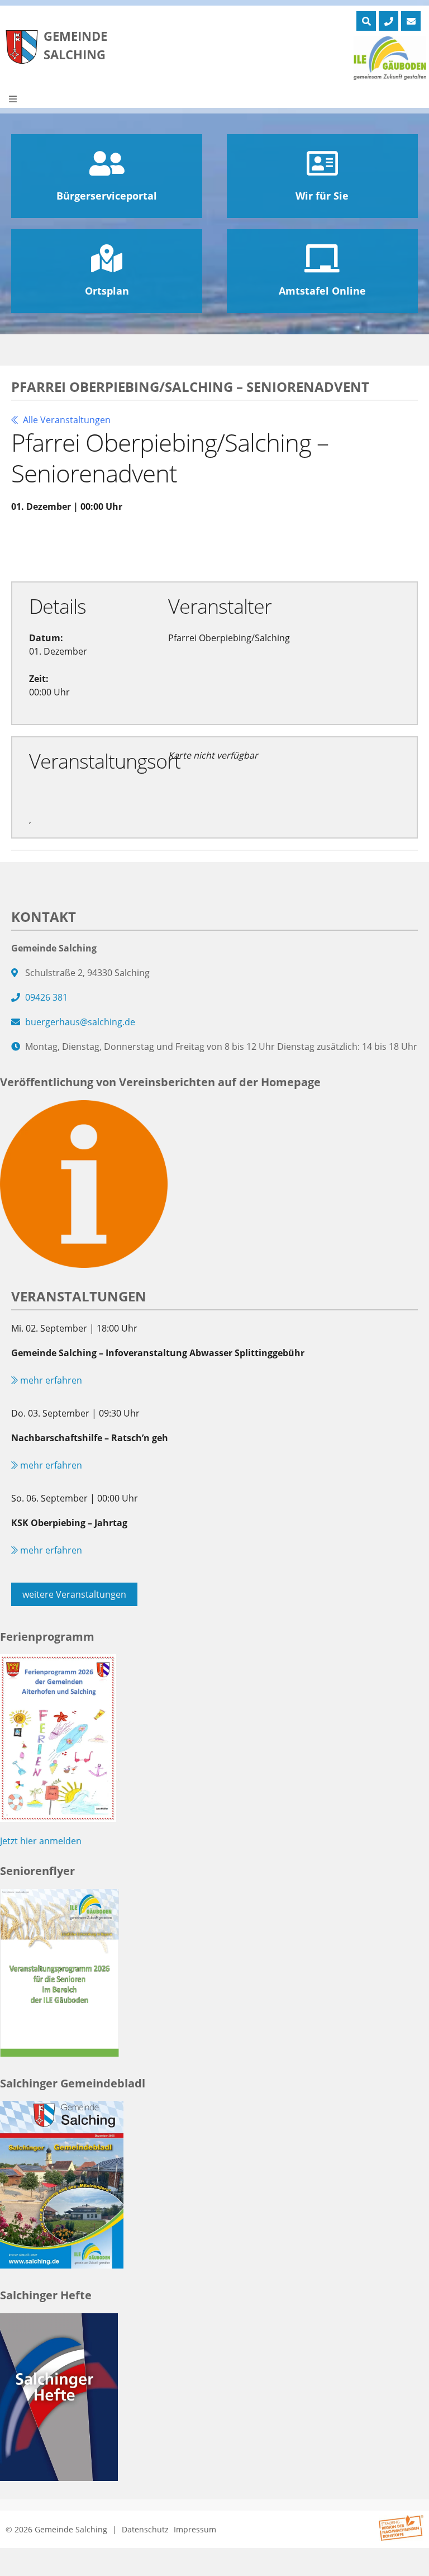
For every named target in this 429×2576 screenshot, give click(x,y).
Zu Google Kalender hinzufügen (99, 546)
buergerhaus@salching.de (80, 1022)
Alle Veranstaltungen (66, 420)
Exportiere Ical (238, 546)
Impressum (195, 2529)
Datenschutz (145, 2529)
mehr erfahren (50, 1380)
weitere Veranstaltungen (74, 1594)
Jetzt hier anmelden (41, 1841)
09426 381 (46, 997)
